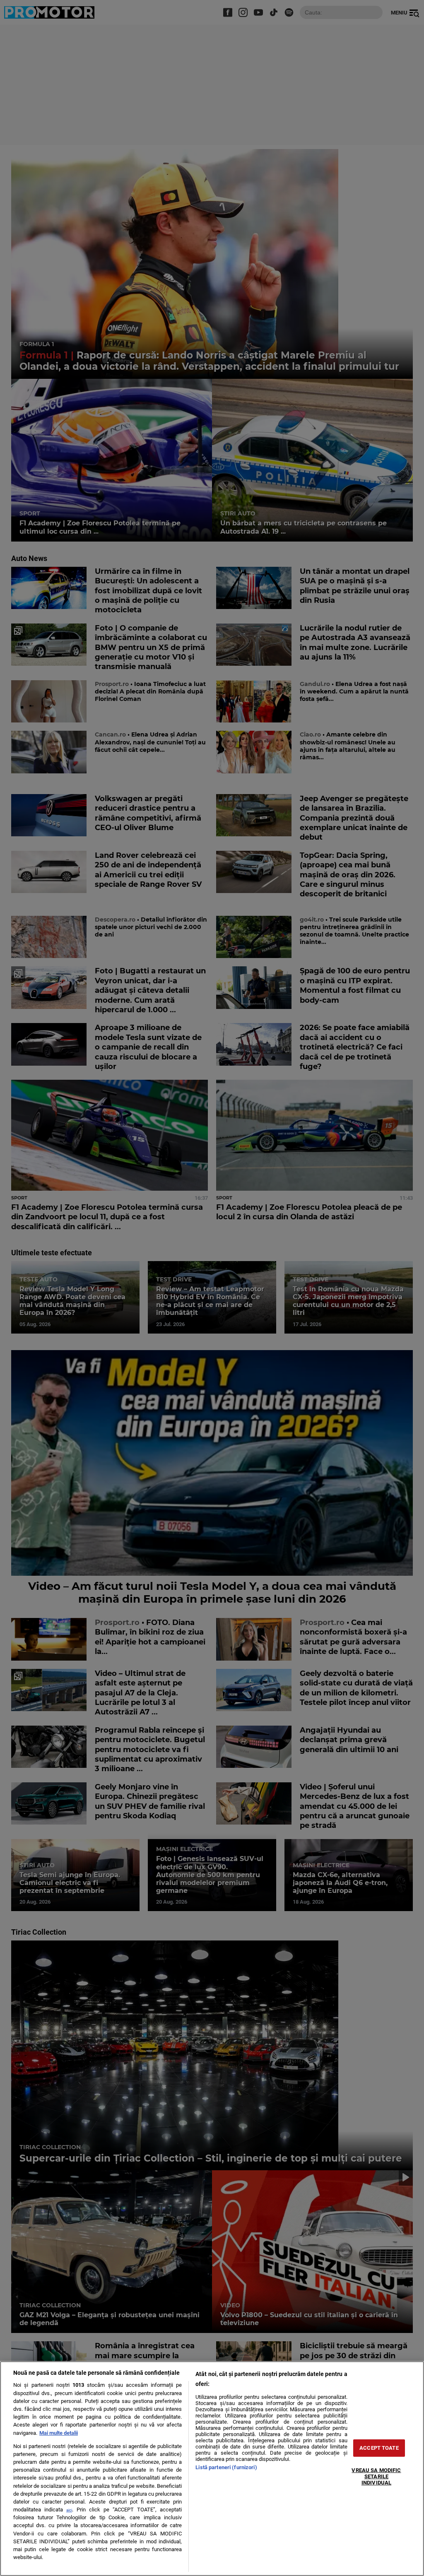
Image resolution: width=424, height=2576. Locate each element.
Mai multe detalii (59, 2433)
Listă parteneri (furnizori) (226, 2467)
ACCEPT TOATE (379, 2448)
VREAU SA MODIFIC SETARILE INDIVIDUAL (376, 2476)
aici (69, 2510)
